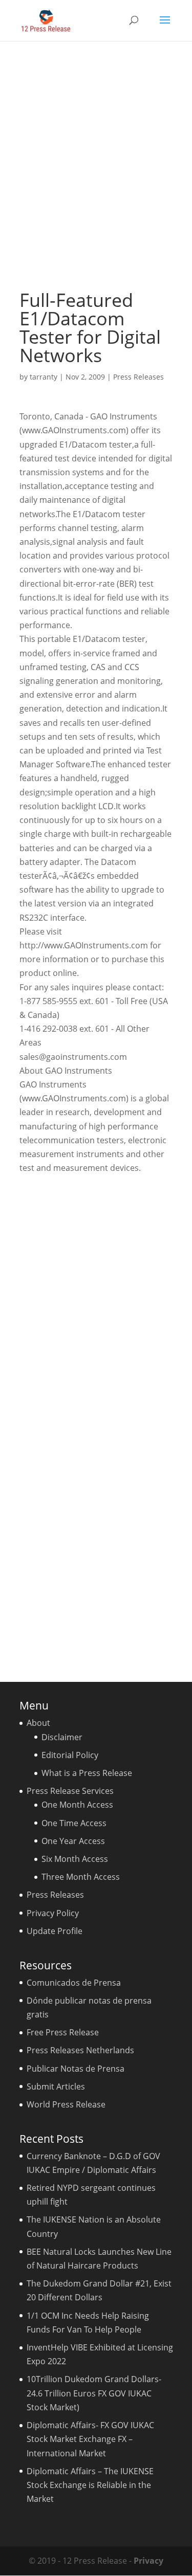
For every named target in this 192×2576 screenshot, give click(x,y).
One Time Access (74, 1823)
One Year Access (73, 1841)
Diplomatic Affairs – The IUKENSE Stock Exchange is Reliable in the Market (90, 2485)
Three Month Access (81, 1877)
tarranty (44, 377)
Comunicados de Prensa (74, 1983)
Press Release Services (70, 1791)
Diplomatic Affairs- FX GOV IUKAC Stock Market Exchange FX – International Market (90, 2439)
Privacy (148, 2561)
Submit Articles (56, 2086)
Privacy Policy (53, 1913)
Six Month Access (75, 1859)
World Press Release (66, 2104)
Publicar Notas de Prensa (76, 2069)
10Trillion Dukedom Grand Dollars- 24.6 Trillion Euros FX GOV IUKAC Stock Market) (94, 2393)
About (38, 1723)
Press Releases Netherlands (80, 2050)
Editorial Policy (70, 1755)
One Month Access (77, 1805)
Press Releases (138, 377)
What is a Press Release (87, 1773)
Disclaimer (62, 1737)
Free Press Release (63, 2032)
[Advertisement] (96, 165)
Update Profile (55, 1931)
